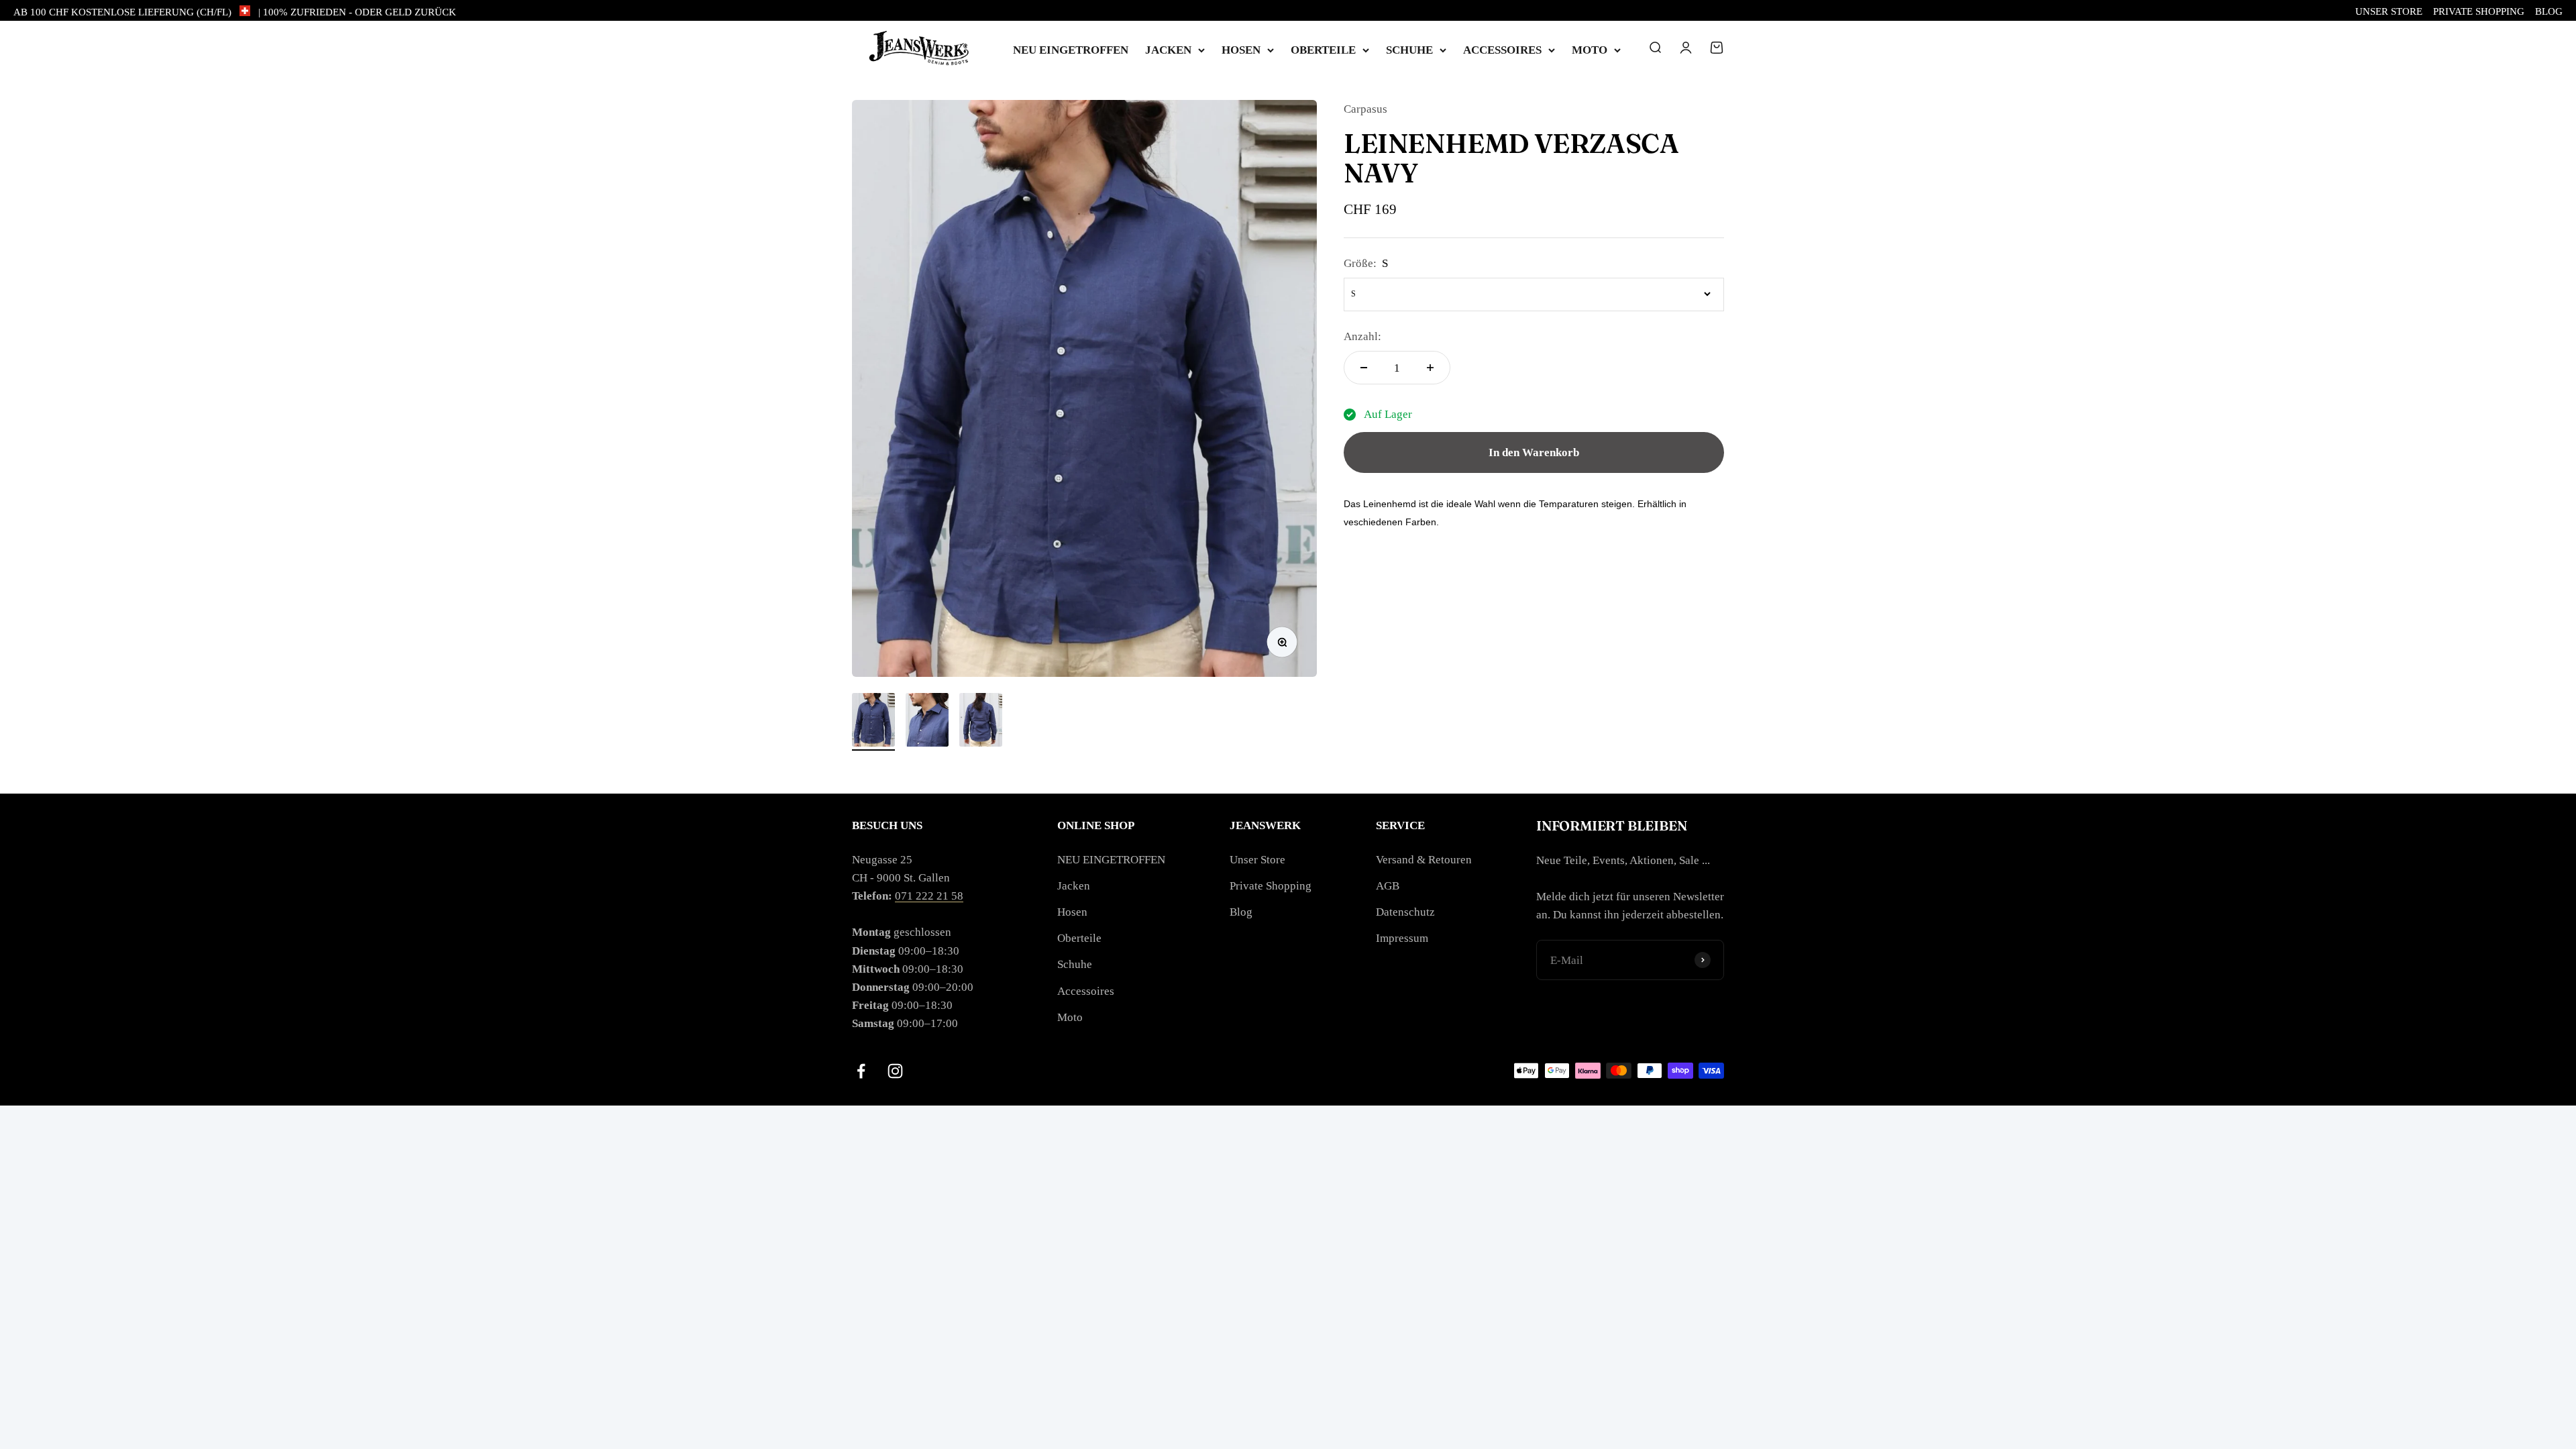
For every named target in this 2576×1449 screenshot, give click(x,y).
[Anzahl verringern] (1364, 368)
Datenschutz (1405, 912)
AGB (1388, 886)
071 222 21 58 (929, 896)
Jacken (1168, 50)
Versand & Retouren (1424, 860)
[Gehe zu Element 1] (873, 722)
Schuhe (1409, 50)
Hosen (1241, 50)
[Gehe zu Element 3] (981, 722)
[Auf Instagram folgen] (895, 1071)
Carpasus (1365, 109)
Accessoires (1502, 50)
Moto (1590, 50)
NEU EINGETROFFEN (1071, 50)
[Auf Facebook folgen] (861, 1071)
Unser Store (2389, 11)
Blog (2549, 11)
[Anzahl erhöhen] (1430, 368)
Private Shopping (2479, 11)
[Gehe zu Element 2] (927, 722)
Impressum (1402, 938)
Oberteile (1323, 50)
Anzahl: (1362, 336)
